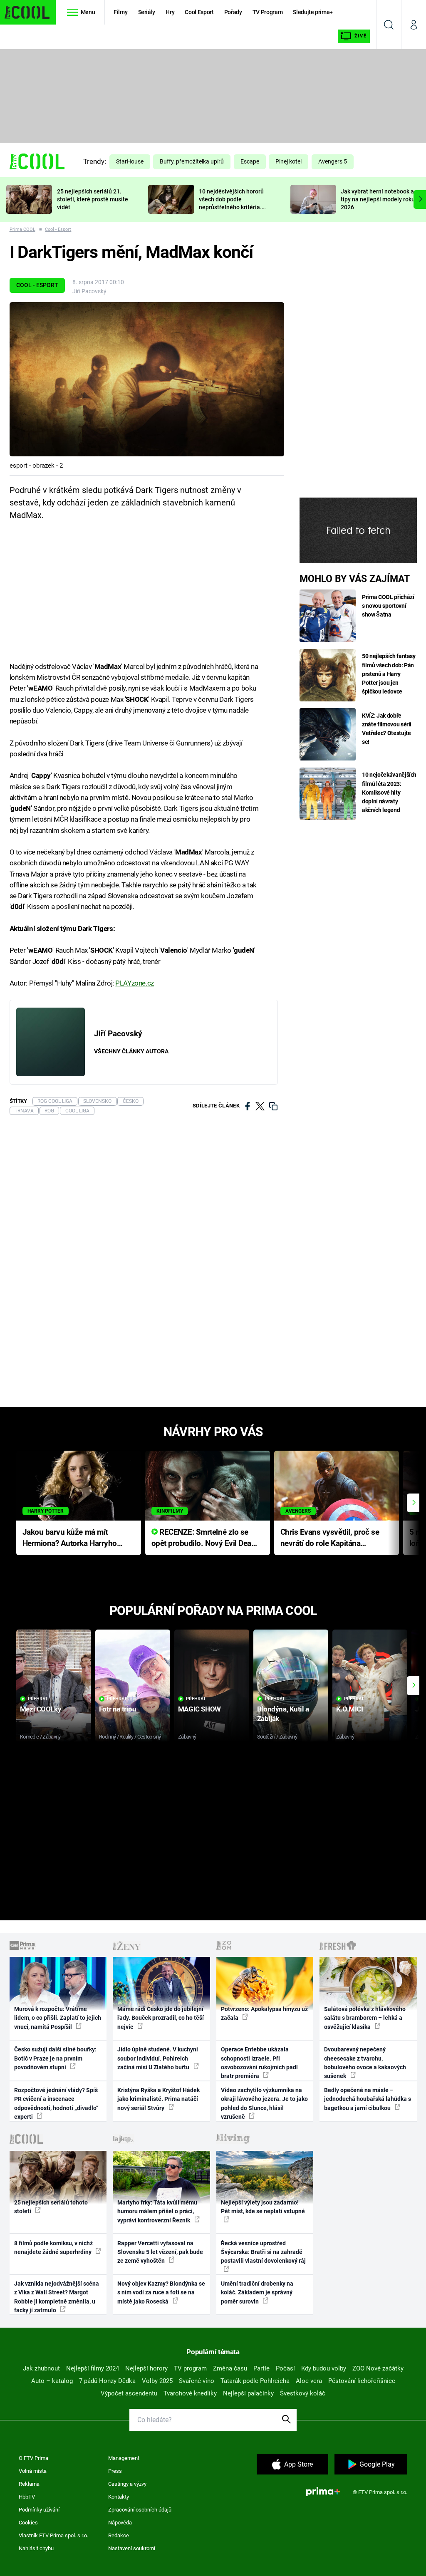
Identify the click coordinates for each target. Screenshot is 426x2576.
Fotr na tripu (118, 1709)
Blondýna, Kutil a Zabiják (283, 1714)
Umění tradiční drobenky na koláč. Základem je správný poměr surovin (257, 2292)
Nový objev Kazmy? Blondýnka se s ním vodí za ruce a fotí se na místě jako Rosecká (161, 2292)
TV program (190, 2368)
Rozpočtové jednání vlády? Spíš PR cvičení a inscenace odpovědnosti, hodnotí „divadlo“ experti (56, 2103)
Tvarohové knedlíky (190, 2393)
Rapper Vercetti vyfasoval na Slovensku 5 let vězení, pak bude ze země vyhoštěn (160, 2252)
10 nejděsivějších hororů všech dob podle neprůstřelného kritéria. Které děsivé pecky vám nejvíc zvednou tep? (231, 207)
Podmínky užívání (39, 2510)
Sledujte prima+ (313, 12)
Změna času (230, 2368)
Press (115, 2471)
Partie (261, 2368)
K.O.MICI (350, 1709)
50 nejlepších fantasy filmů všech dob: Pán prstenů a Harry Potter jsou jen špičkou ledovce (389, 674)
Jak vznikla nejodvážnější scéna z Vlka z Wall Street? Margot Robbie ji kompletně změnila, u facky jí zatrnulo (57, 2297)
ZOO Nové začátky (378, 2368)
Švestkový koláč (303, 2393)
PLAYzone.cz (134, 983)
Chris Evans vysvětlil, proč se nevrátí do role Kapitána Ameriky (330, 1538)
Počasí (285, 2368)
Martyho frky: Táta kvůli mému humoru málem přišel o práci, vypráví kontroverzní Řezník (157, 2211)
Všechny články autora (131, 1051)
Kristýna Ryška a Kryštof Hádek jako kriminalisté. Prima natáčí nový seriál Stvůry (159, 2099)
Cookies (28, 2523)
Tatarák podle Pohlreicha (255, 2381)
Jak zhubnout (41, 2368)
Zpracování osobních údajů (140, 2510)
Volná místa (33, 2471)
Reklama (29, 2484)
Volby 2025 (157, 2381)
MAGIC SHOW (199, 1709)
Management (124, 2458)
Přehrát (38, 1699)
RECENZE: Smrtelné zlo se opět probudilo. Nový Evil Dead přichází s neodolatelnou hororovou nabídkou (204, 1538)
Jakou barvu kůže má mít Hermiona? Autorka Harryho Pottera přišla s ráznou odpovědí (70, 1538)
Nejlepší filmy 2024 (93, 2368)
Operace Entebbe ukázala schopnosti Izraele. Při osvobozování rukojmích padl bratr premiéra (259, 2063)
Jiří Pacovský (89, 291)
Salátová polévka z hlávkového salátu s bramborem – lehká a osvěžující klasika (365, 2018)
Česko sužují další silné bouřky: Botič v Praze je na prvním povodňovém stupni (55, 2058)
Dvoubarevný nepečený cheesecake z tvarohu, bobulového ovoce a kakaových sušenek (365, 2063)
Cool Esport (199, 12)
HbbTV (27, 2497)
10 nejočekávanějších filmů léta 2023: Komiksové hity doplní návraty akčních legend (389, 792)
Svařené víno (197, 2381)
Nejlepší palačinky (248, 2393)
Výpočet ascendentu (129, 2393)
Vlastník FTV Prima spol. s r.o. (53, 2535)
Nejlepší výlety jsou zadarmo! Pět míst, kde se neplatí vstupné (263, 2207)
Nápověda (120, 2523)
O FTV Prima (33, 2458)
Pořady (233, 12)
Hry (170, 12)
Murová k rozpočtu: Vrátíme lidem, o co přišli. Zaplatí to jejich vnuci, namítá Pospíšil (58, 2018)
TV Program (267, 12)
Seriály (147, 12)
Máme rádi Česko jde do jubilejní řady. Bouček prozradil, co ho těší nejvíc (161, 2018)
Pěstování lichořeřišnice (362, 2381)
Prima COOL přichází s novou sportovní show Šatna (388, 606)
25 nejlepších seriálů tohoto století (51, 2207)
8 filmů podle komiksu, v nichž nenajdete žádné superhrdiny (53, 2248)
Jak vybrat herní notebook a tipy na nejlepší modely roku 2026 (378, 199)
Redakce (119, 2535)
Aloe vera (309, 2381)
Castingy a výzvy (127, 2484)
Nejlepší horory (146, 2368)
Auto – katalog (52, 2381)
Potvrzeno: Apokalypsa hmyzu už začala (264, 2013)
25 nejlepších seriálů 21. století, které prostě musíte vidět (93, 199)
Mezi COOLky (41, 1709)
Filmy (120, 12)
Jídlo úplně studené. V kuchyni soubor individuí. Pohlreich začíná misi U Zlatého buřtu (158, 2058)
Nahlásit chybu (36, 2548)
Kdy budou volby (324, 2368)
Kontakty (119, 2497)
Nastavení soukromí (132, 2548)
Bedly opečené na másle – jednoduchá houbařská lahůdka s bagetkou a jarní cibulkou (368, 2099)
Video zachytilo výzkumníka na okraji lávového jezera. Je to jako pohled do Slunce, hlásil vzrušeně (264, 2103)
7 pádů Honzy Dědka (107, 2381)
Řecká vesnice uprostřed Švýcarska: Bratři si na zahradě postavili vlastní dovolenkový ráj (263, 2252)
